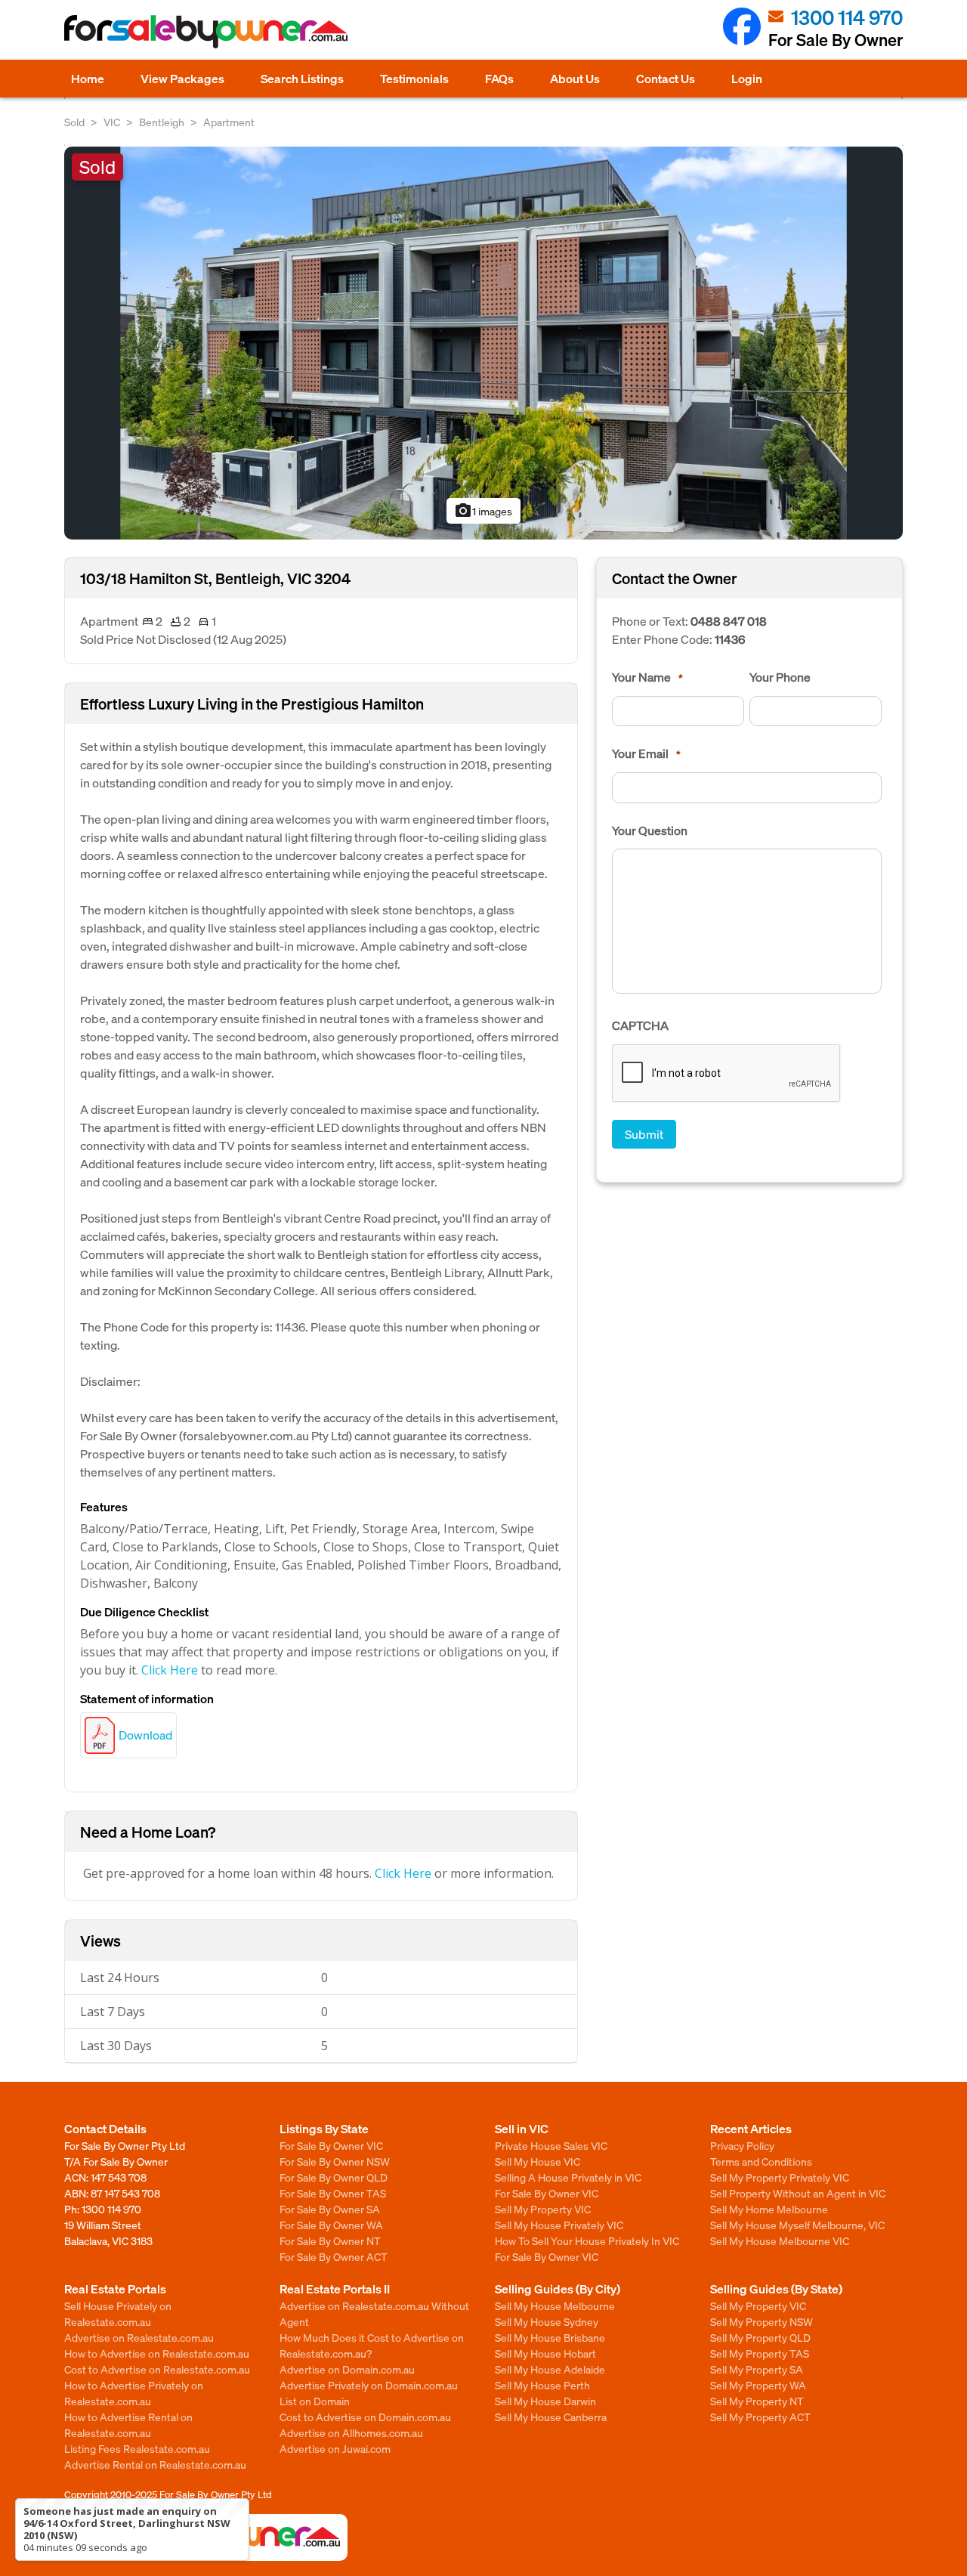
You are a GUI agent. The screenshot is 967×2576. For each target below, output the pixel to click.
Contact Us (666, 78)
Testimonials (414, 78)
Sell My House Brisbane (550, 2337)
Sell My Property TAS (760, 2353)
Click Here (170, 1670)
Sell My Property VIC (543, 2209)
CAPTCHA (640, 1025)
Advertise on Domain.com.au (347, 2369)
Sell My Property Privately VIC (780, 2177)
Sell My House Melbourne (555, 2305)
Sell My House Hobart (545, 2353)
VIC (112, 122)
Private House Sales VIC (551, 2145)
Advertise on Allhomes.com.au (351, 2432)
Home (88, 78)
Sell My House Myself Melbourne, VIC (797, 2225)
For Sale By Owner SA (330, 2209)
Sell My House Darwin (545, 2401)
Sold (74, 122)
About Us (575, 78)
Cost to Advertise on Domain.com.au (365, 2417)
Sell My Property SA (757, 2369)
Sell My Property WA (758, 2385)
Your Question (650, 830)
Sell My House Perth (542, 2385)
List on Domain (315, 2401)
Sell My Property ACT (760, 2417)
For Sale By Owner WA (331, 2225)
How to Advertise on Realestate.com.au (157, 2353)
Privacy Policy (742, 2145)
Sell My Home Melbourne (769, 2209)
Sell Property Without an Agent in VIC (798, 2193)
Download (145, 1735)
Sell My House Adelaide (550, 2369)
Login (747, 78)
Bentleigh (162, 122)
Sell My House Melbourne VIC (780, 2240)
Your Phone (780, 677)
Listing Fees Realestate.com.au (137, 2448)
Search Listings (302, 78)
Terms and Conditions (761, 2161)
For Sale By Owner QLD (334, 2177)
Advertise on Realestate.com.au (139, 2337)
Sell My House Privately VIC (559, 2225)
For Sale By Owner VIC (331, 2145)
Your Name (647, 677)
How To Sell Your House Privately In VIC (587, 2240)
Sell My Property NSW (762, 2321)
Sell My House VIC (538, 2161)
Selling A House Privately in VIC (568, 2177)
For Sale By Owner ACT (334, 2256)
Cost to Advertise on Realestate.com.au (157, 2369)
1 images (483, 511)
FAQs (499, 78)
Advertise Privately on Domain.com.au (369, 2385)
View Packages (182, 78)
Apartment (229, 122)
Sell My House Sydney (547, 2321)
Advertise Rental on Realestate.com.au (155, 2464)
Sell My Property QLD (760, 2337)
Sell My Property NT (757, 2401)
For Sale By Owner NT (330, 2240)
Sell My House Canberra (551, 2417)
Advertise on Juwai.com (335, 2448)
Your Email (646, 753)
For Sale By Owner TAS (333, 2193)
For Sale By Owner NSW (335, 2161)
